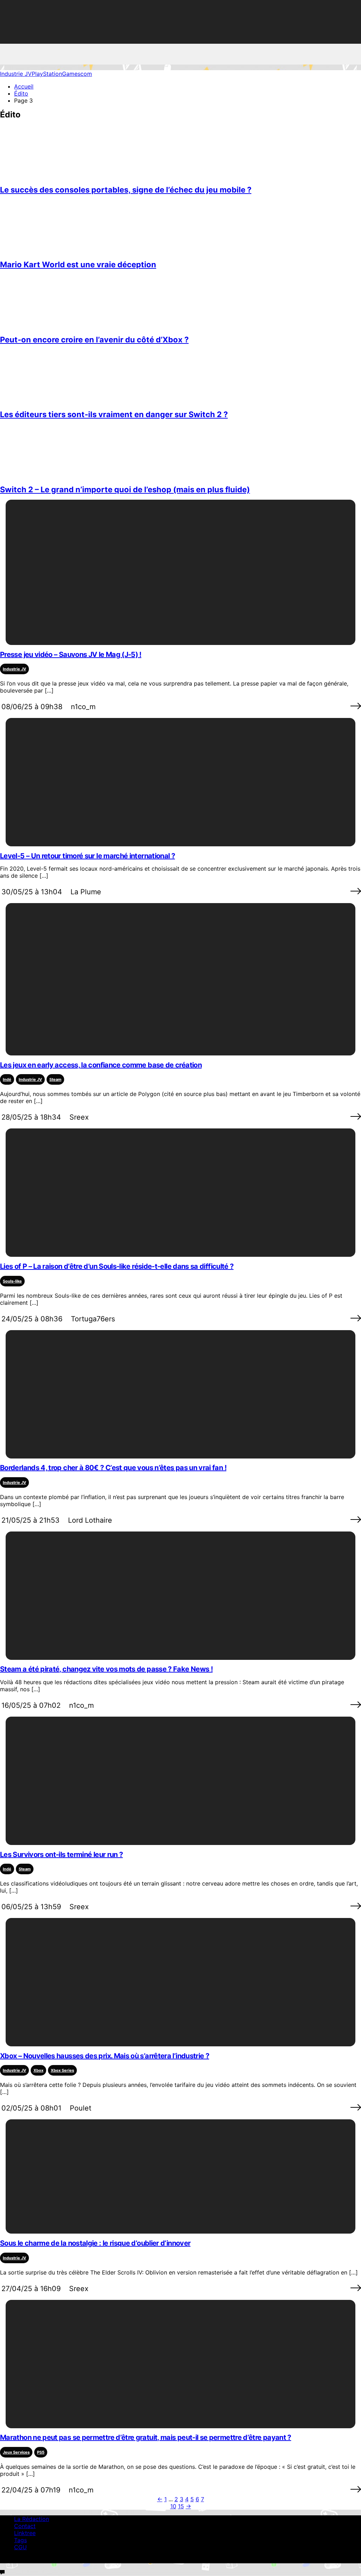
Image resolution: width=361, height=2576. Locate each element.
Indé (7, 1079)
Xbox (38, 2070)
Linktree (25, 2533)
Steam (55, 1079)
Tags (20, 2540)
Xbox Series (62, 2070)
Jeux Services (16, 2452)
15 (181, 2506)
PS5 (41, 2452)
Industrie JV (16, 74)
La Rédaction (32, 2519)
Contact (25, 2526)
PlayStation (47, 74)
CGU (20, 2547)
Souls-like (12, 1281)
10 (173, 2506)
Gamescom (77, 74)
